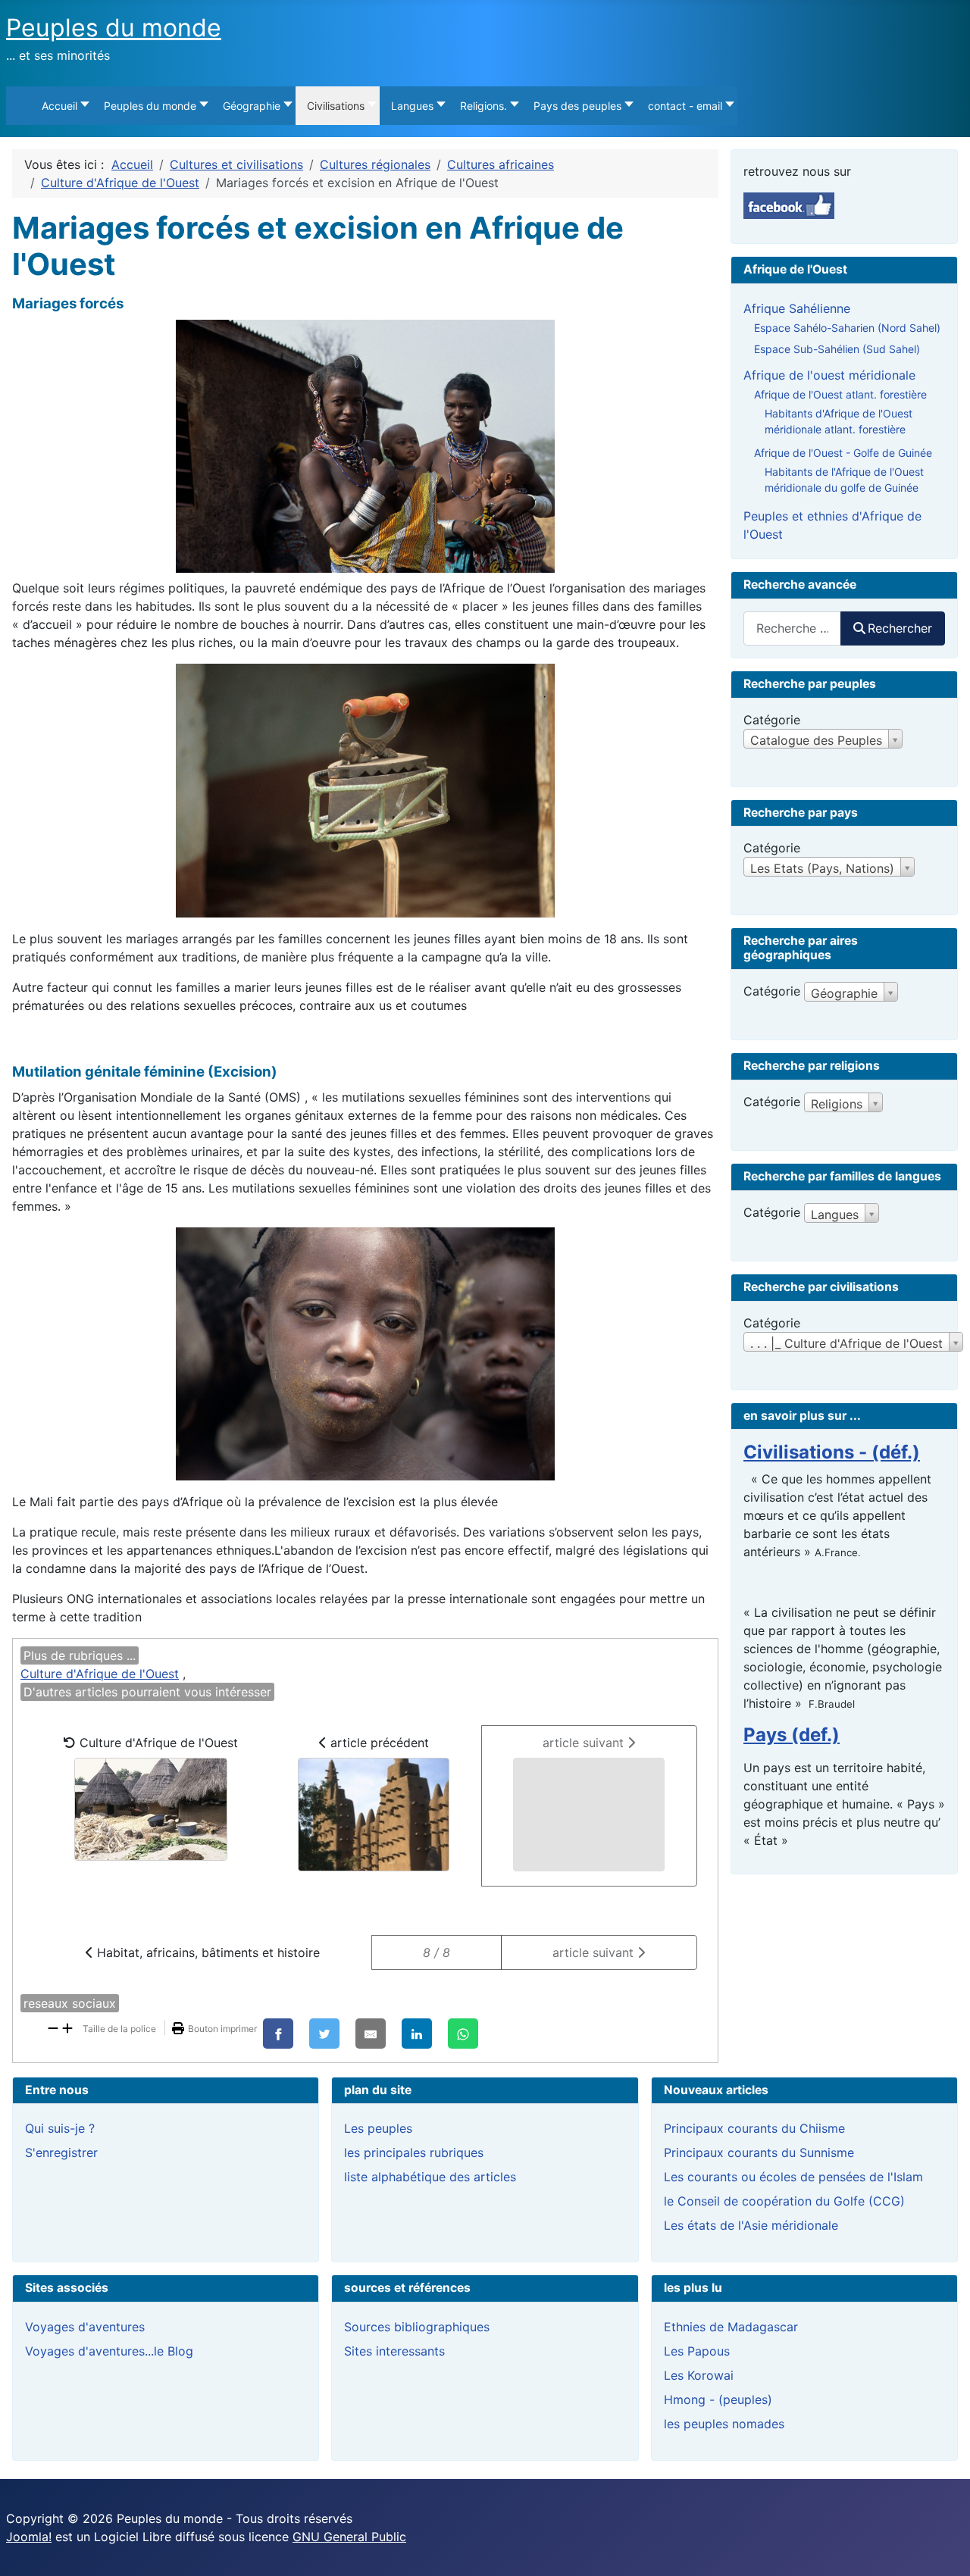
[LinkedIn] (417, 2034)
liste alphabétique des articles (430, 2177)
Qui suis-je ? (60, 2128)
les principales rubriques (414, 2152)
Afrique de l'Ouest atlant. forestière (840, 394)
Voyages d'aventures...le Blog (109, 2351)
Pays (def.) (792, 1735)
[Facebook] (278, 2034)
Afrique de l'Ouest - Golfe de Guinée (843, 453)
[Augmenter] (67, 2027)
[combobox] (792, 628)
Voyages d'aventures (85, 2327)
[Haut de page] (943, 2548)
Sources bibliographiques (417, 2327)
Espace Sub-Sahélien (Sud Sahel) (837, 349)
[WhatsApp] (463, 2034)
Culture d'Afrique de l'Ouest (100, 1674)
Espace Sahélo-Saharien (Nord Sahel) (847, 328)
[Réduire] (53, 2027)
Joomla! (29, 2537)
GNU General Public (349, 2537)
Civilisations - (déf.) (832, 1452)
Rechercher (900, 628)
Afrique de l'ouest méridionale (829, 375)
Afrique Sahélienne (797, 308)
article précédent (378, 1743)
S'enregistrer (61, 2152)
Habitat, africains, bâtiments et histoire (207, 1952)
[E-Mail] (371, 2034)
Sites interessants (394, 2351)
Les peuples (378, 2128)
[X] (324, 2034)
